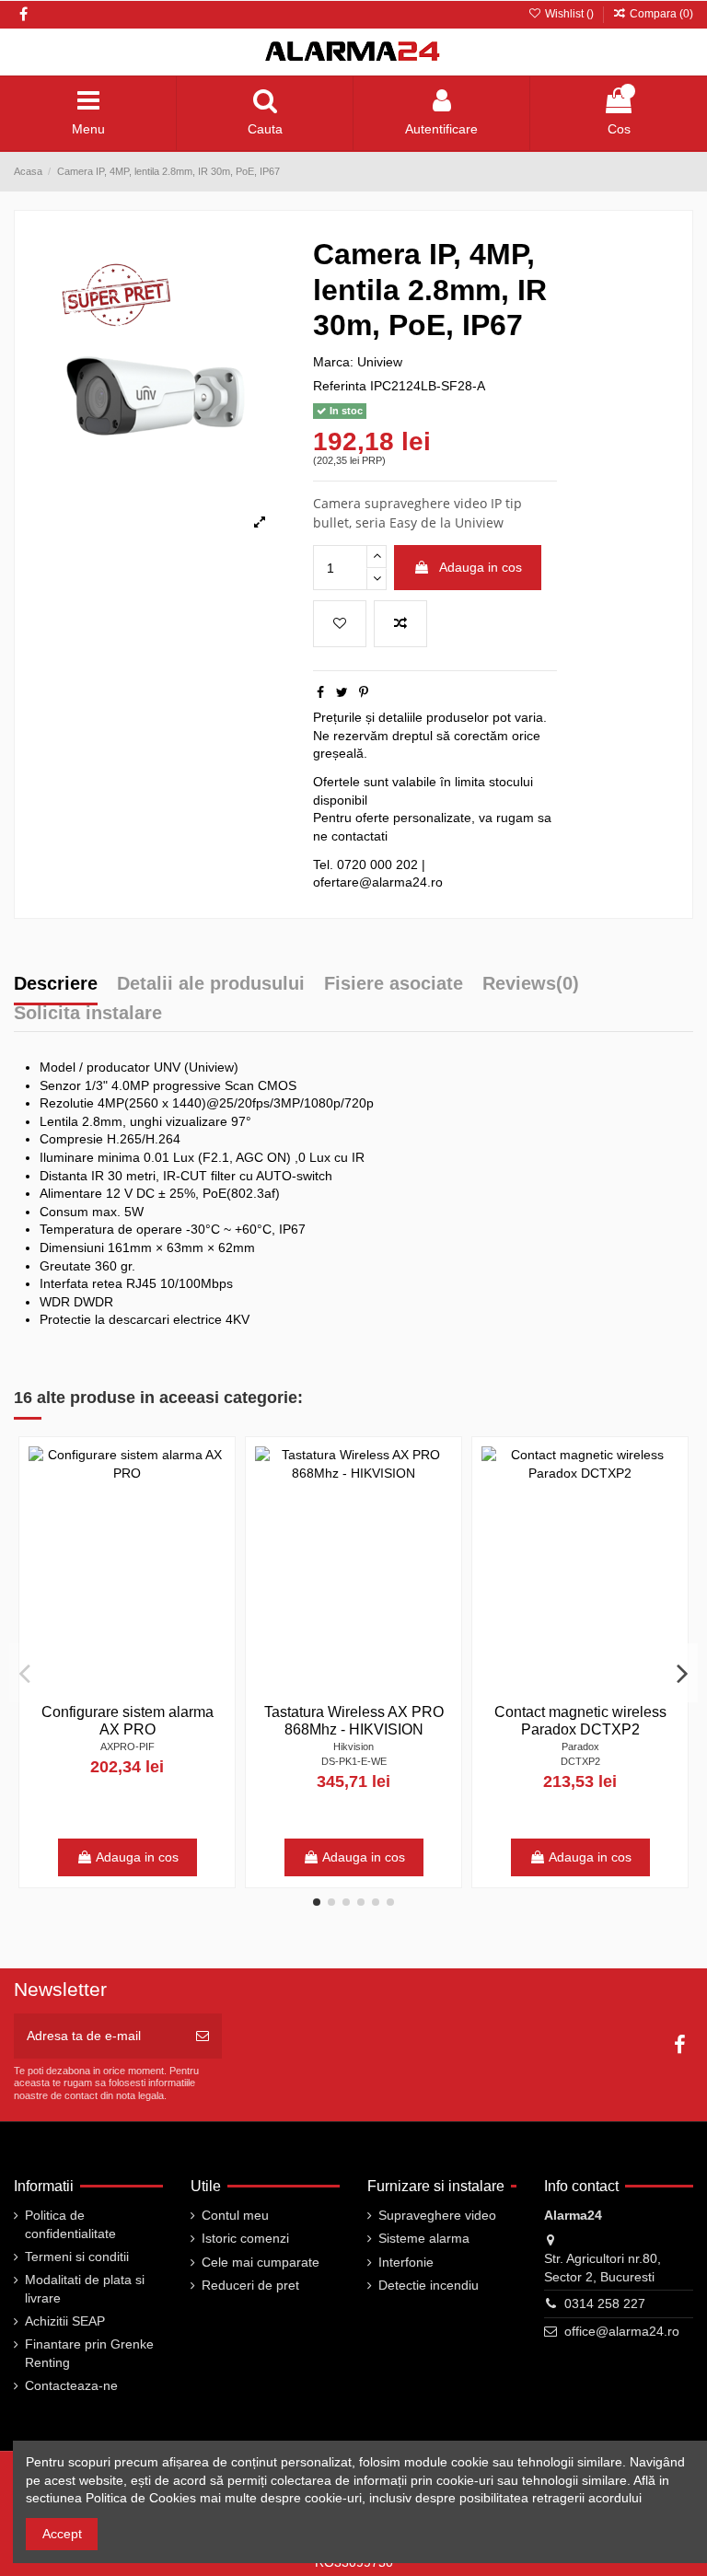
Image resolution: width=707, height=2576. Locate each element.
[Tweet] (342, 692)
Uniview (380, 362)
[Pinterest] (364, 692)
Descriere (56, 984)
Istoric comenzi (245, 2238)
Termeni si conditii (77, 2257)
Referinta (340, 386)
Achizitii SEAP (65, 2321)
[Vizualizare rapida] (212, 1538)
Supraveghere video (437, 2215)
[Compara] (212, 1506)
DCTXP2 (580, 1761)
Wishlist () (569, 14)
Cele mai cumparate (261, 2262)
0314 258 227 (605, 2303)
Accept (62, 2534)
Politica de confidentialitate (70, 2224)
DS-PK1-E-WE (354, 1761)
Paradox (580, 1746)
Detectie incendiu (429, 2285)
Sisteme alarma (424, 2238)
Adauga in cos (481, 567)
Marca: (333, 362)
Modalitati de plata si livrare (85, 2289)
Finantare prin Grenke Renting (89, 2353)
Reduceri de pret (250, 2285)
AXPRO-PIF (127, 1746)
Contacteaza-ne (71, 2385)
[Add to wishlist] (340, 624)
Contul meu (235, 2215)
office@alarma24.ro (622, 2331)
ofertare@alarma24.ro (378, 882)
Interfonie (406, 2262)
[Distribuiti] (320, 692)
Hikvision (353, 1746)
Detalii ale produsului (211, 984)
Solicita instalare (88, 1014)
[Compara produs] (400, 624)
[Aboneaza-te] (203, 2036)
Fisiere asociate (394, 984)
